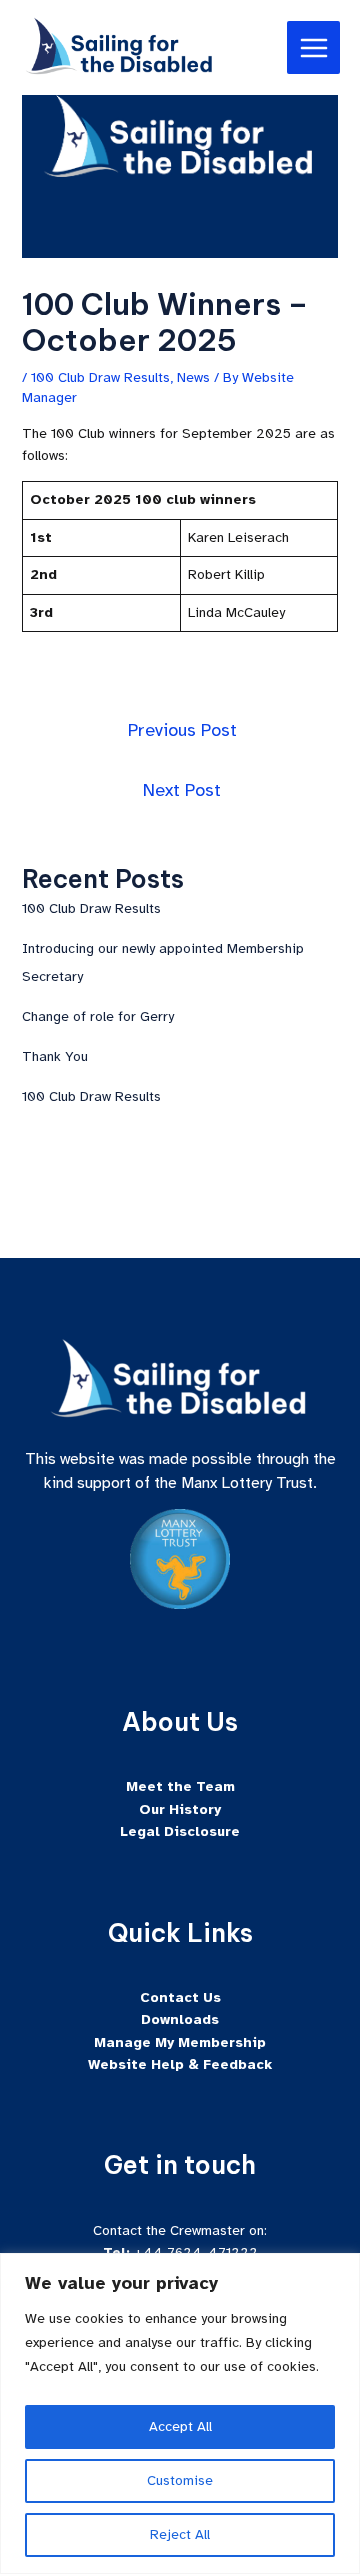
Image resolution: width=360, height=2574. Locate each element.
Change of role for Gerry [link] (98, 1016)
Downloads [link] (180, 2019)
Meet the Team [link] (180, 1786)
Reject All (180, 2534)
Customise (180, 2480)
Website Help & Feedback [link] (180, 2064)
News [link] (193, 377)
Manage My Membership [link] (180, 2042)
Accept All (180, 2426)
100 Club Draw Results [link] (100, 377)
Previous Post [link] (182, 730)
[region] (180, 2413)
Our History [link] (180, 1809)
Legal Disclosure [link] (180, 1831)
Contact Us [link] (180, 1997)
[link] (120, 46)
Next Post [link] (182, 790)
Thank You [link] (55, 1056)
